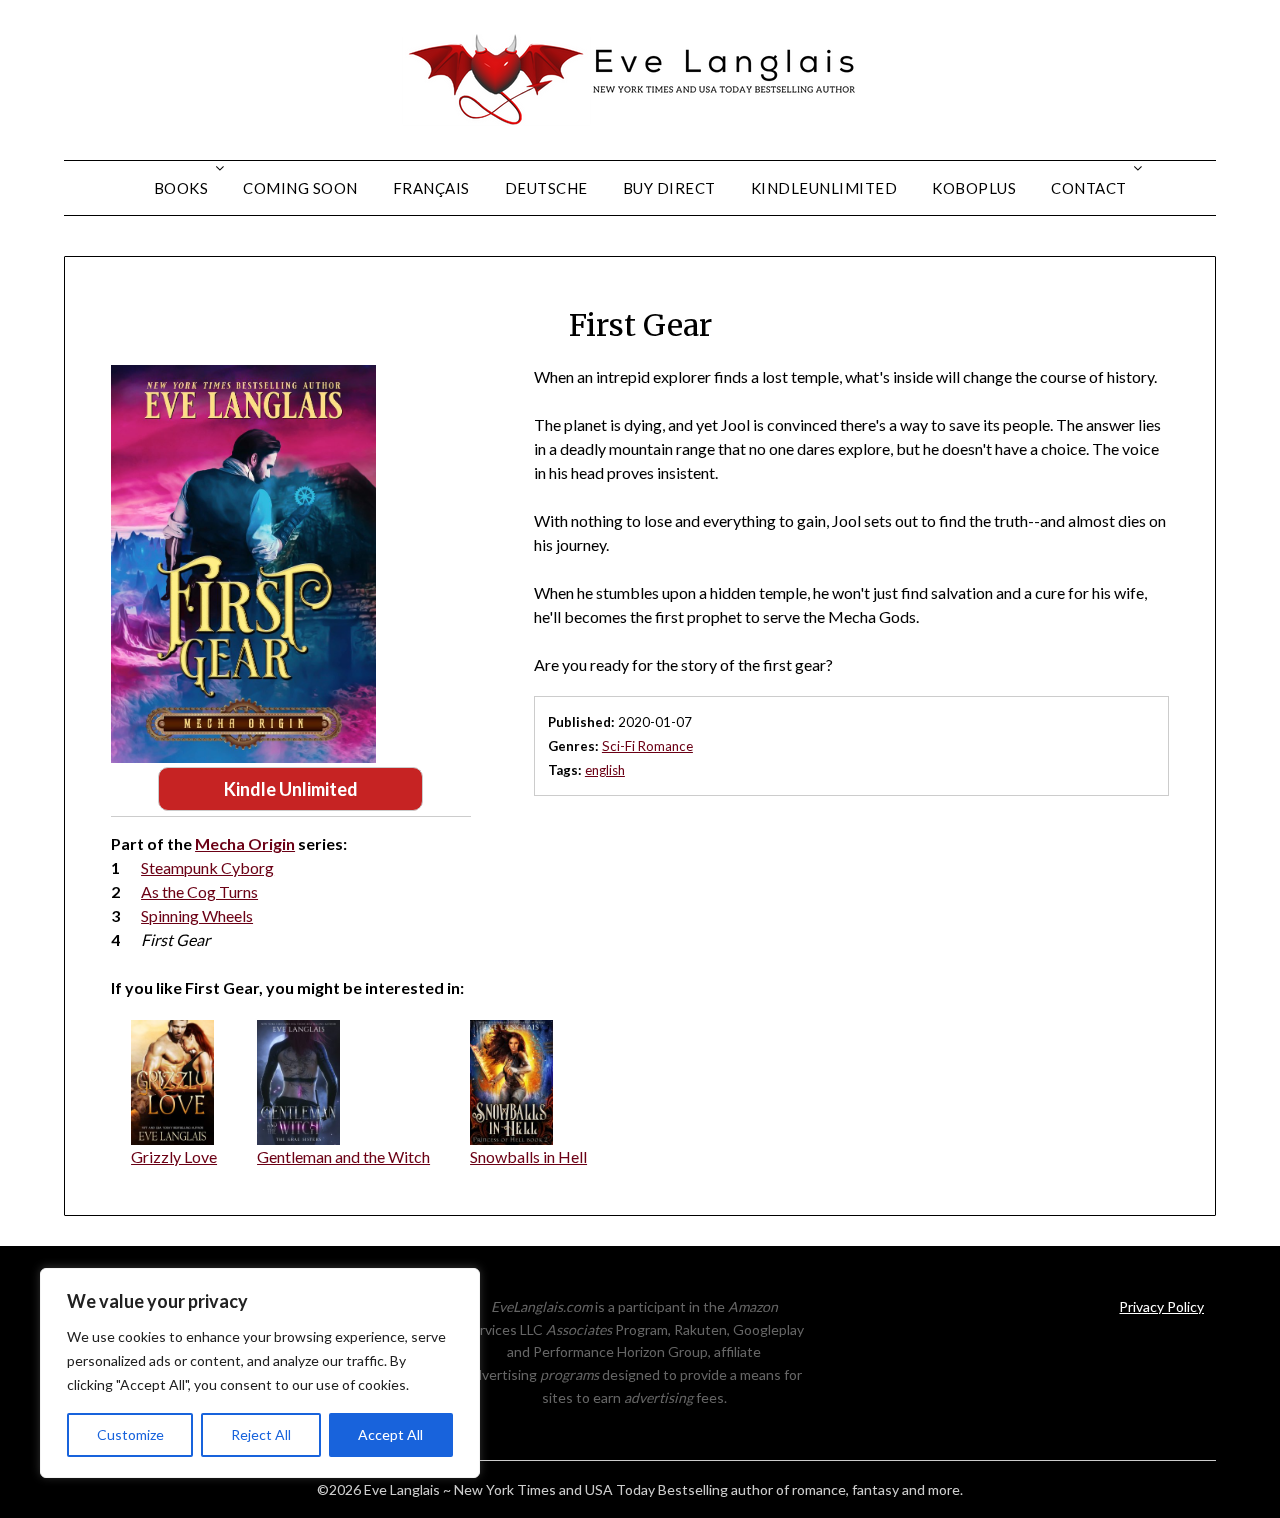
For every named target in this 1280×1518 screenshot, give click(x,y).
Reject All (261, 1434)
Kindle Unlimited (291, 789)
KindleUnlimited (824, 188)
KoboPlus (974, 188)
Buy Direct (669, 188)
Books (181, 188)
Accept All (390, 1434)
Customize (130, 1434)
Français (431, 188)
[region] (260, 1373)
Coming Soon (300, 188)
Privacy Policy (1161, 1306)
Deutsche (546, 188)
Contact (1089, 188)
